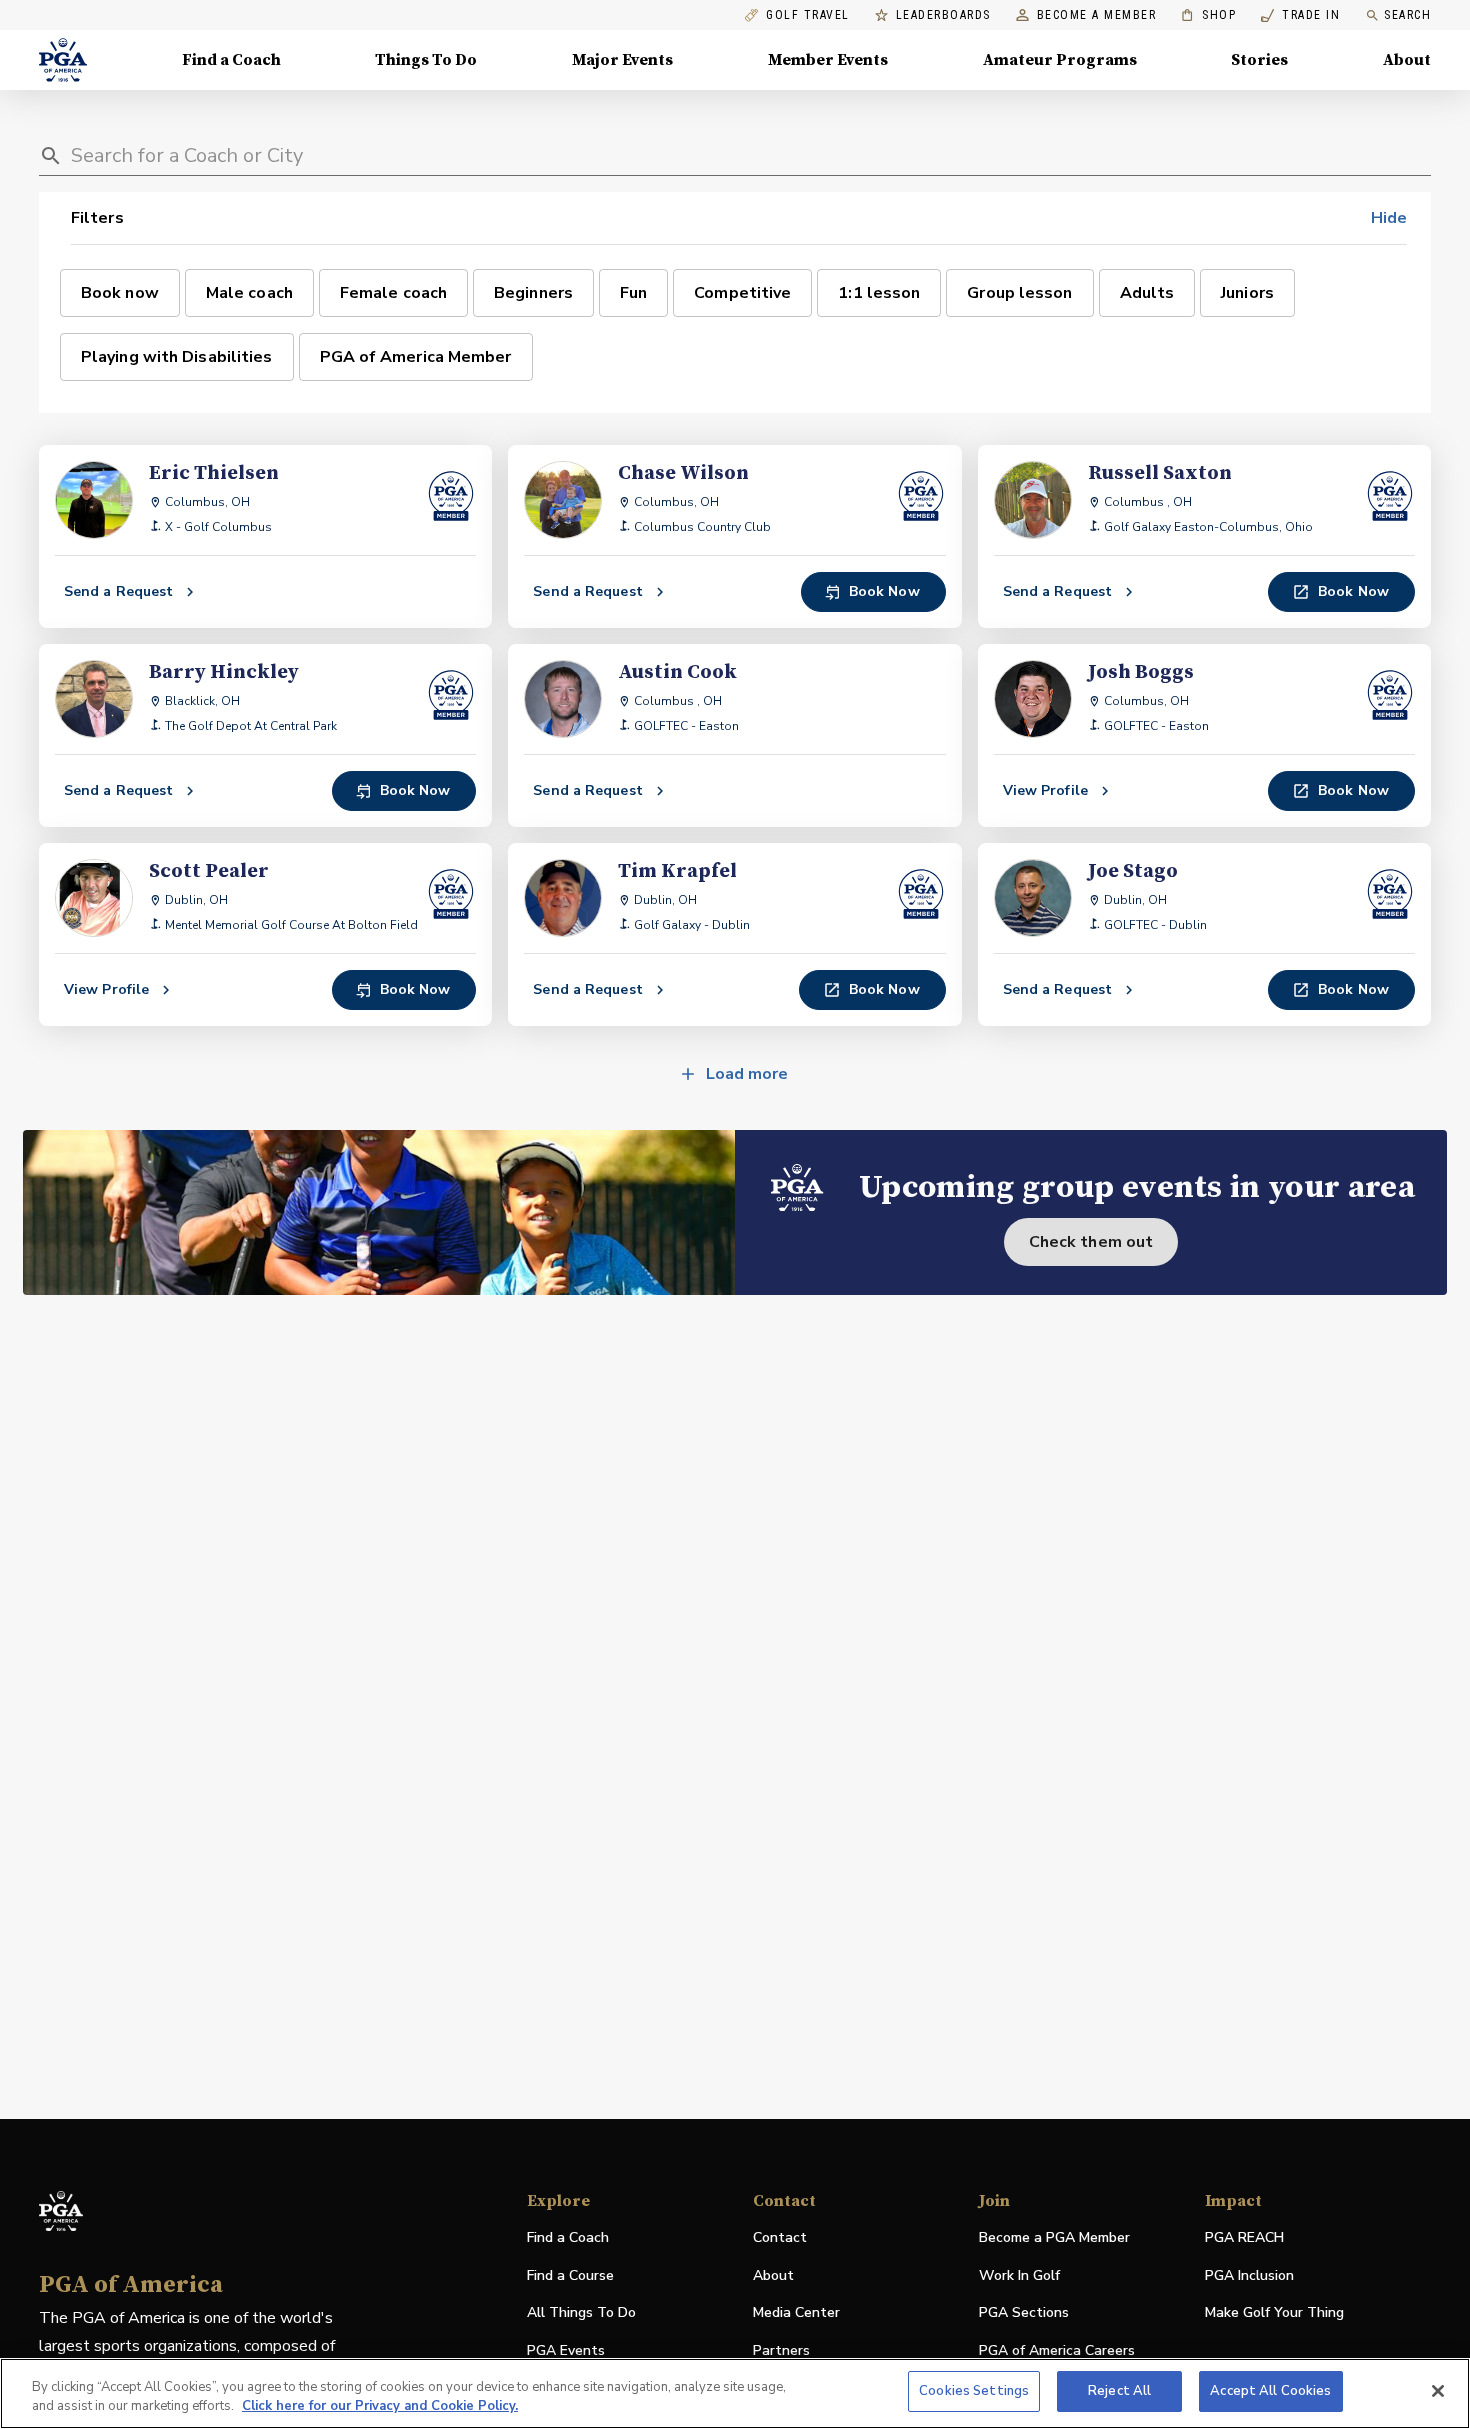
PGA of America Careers (1057, 2351)
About (1407, 60)
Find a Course (570, 2275)
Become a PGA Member (1054, 2237)
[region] (735, 2393)
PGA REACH (1244, 2238)
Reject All (1119, 2391)
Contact (780, 2237)
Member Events (828, 60)
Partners (781, 2350)
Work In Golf (1019, 2275)
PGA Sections (1024, 2312)
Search (1407, 15)
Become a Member (1097, 15)
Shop (1208, 15)
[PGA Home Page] (63, 60)
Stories (1259, 60)
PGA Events (566, 2350)
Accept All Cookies (1270, 2391)
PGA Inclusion (1249, 2275)
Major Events (622, 60)
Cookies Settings (974, 2391)
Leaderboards (943, 15)
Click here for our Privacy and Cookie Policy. (380, 2407)
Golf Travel (808, 15)
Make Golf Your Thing (1274, 2313)
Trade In (1300, 15)
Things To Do (426, 60)
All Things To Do (581, 2312)
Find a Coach (231, 60)
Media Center (796, 2313)
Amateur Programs (1060, 60)
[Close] (1438, 2391)
